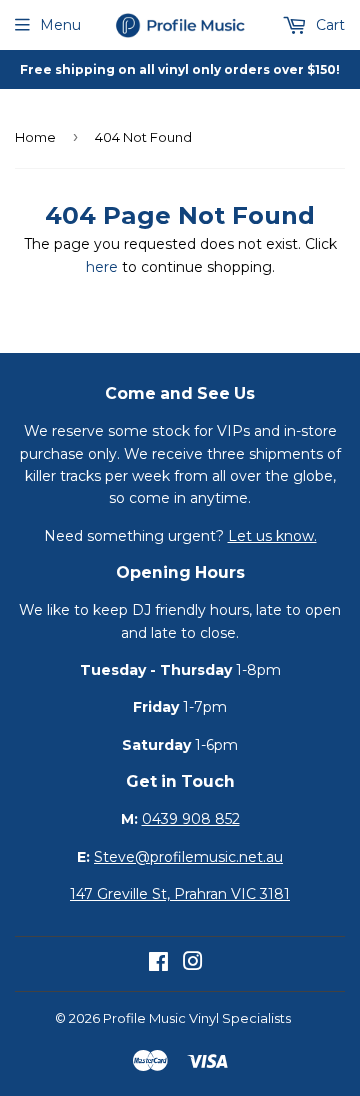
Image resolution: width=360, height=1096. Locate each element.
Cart (328, 25)
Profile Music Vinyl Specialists (197, 1018)
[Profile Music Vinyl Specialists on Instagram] (193, 964)
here (102, 267)
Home (35, 137)
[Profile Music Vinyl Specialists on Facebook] (158, 964)
